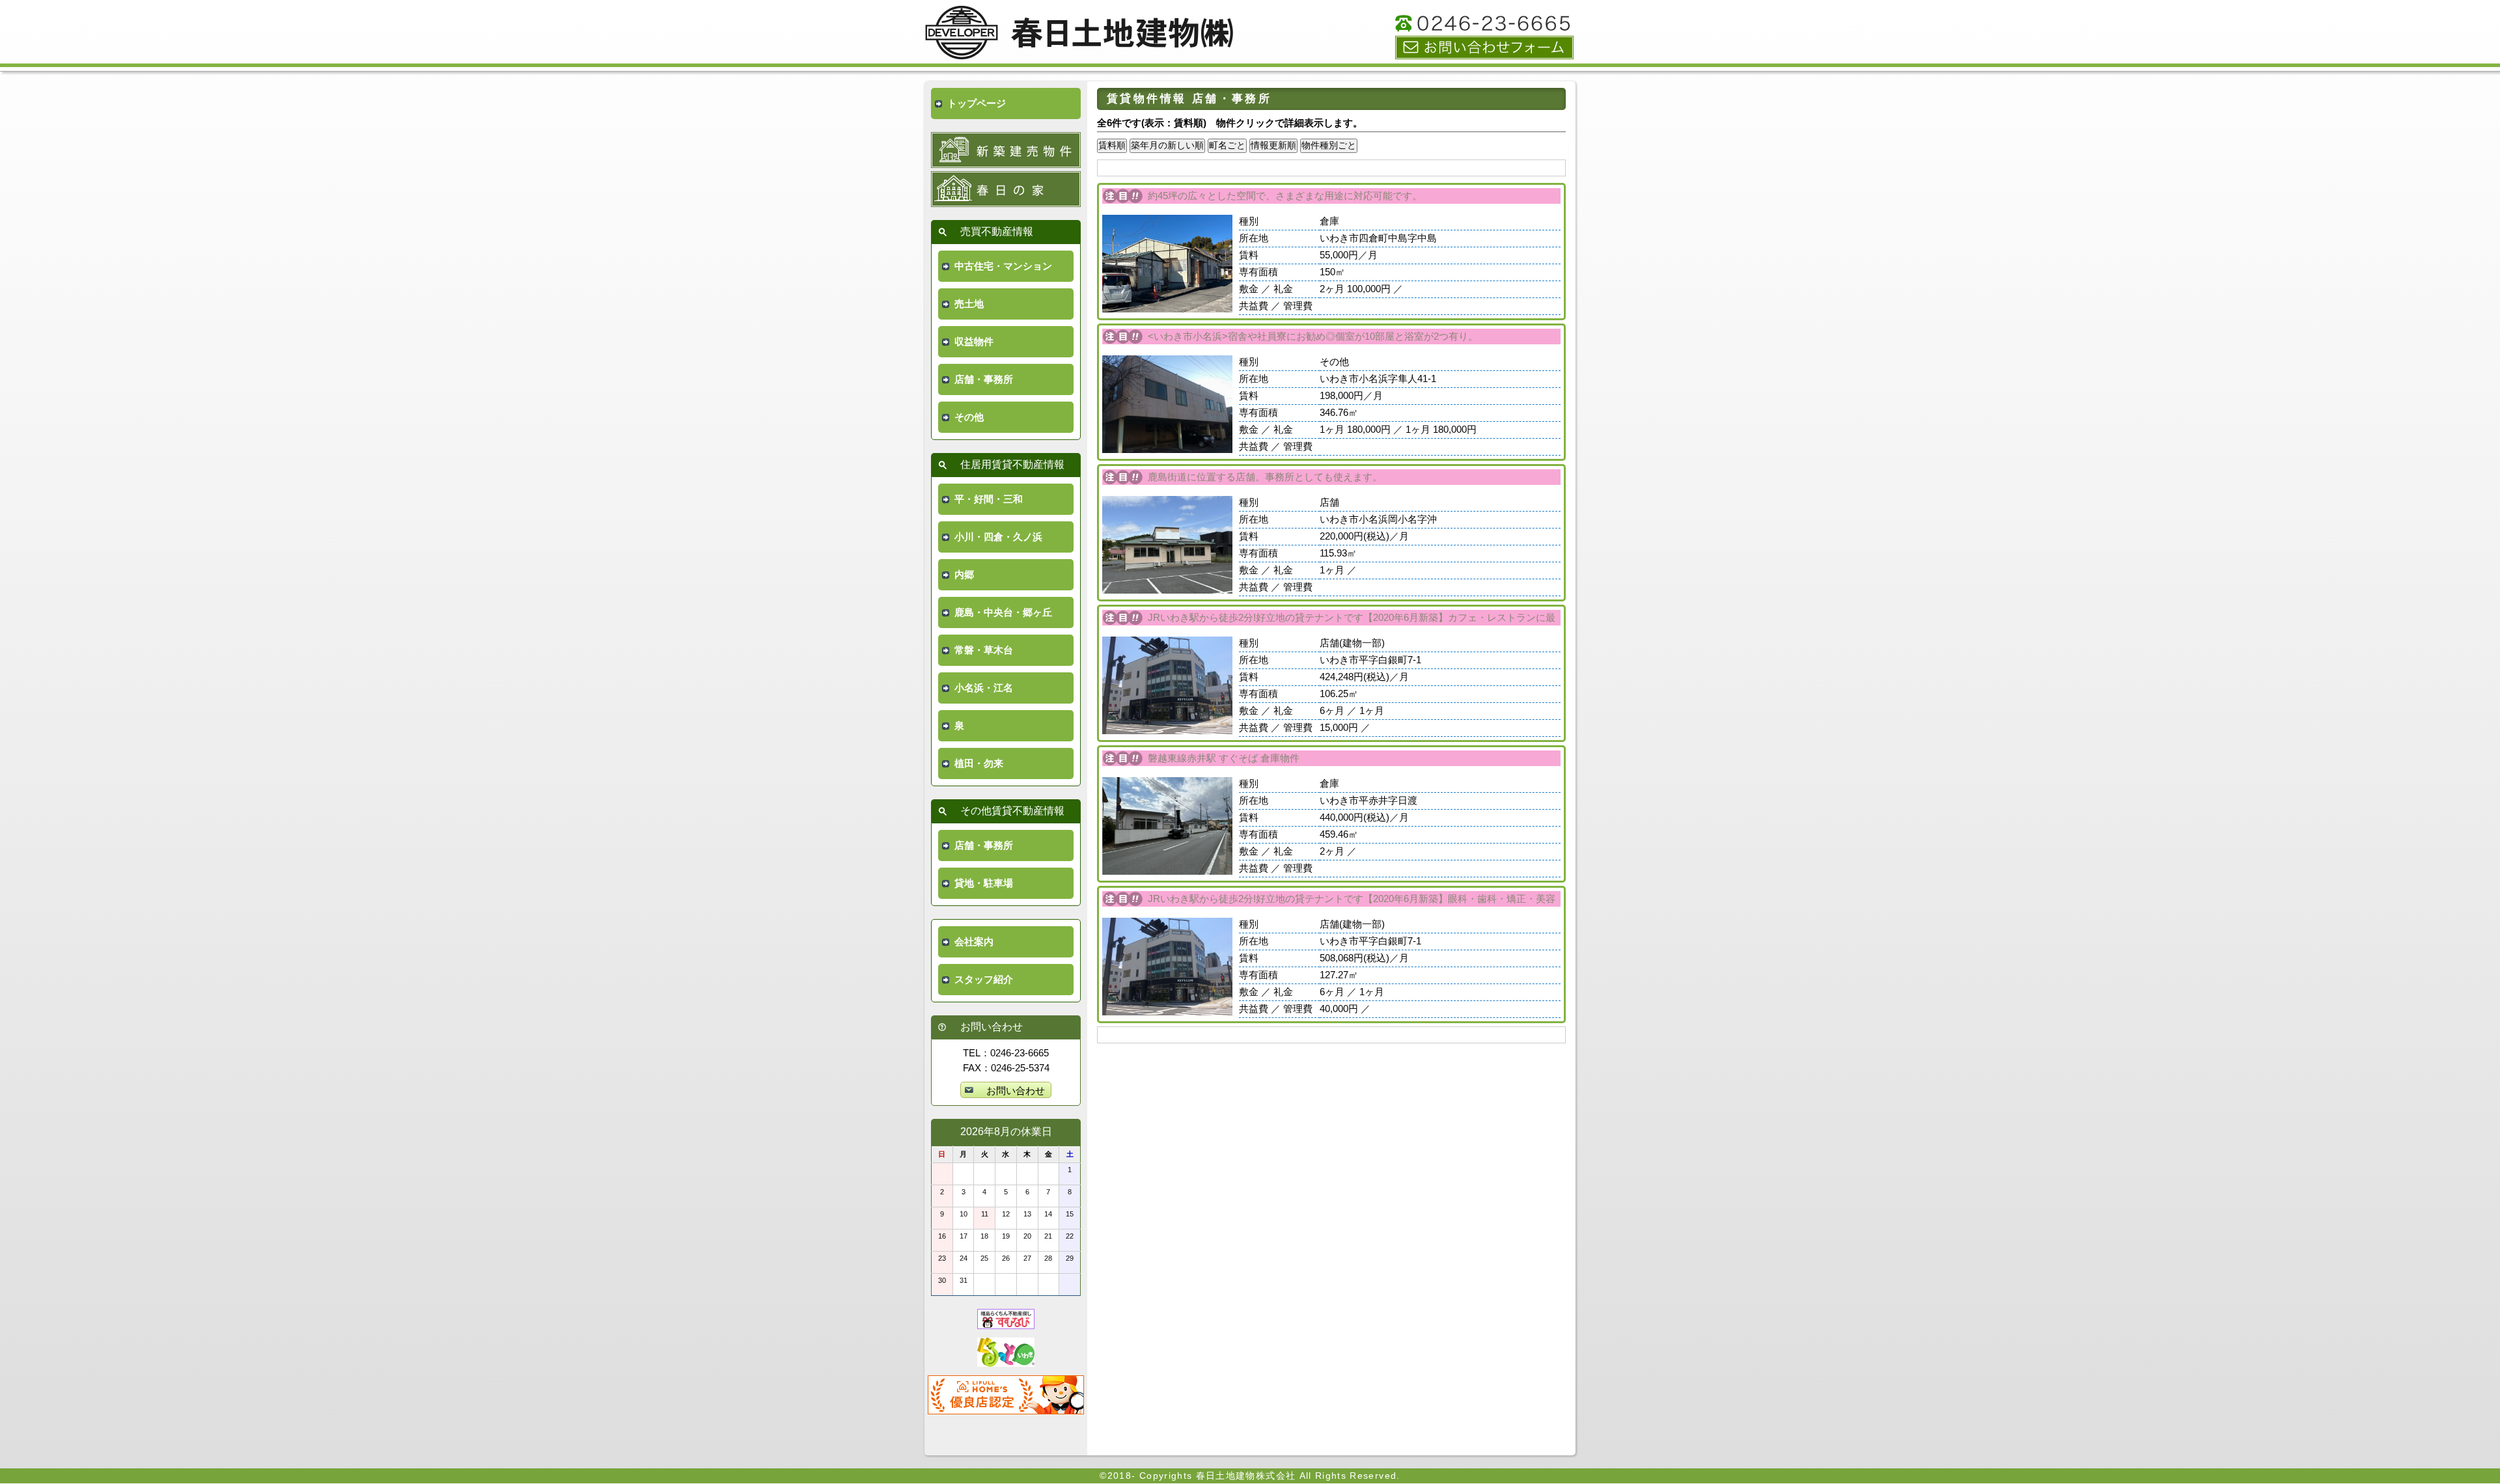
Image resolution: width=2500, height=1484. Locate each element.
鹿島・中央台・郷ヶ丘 (1003, 612)
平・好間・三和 (989, 499)
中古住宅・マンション (1003, 266)
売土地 (969, 304)
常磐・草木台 (984, 650)
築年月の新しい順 (1167, 145)
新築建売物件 (1006, 150)
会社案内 (974, 941)
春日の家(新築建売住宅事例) (1006, 189)
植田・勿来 (979, 763)
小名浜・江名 (984, 688)
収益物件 (974, 341)
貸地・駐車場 (984, 883)
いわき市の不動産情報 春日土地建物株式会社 (1081, 37)
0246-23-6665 (1484, 23)
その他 (969, 417)
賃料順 (1112, 145)
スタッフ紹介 (984, 979)
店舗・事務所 (984, 379)
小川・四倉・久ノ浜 (998, 537)
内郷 (964, 574)
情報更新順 (1273, 145)
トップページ (977, 103)
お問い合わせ (1484, 48)
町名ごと (1227, 145)
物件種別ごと (1329, 145)
